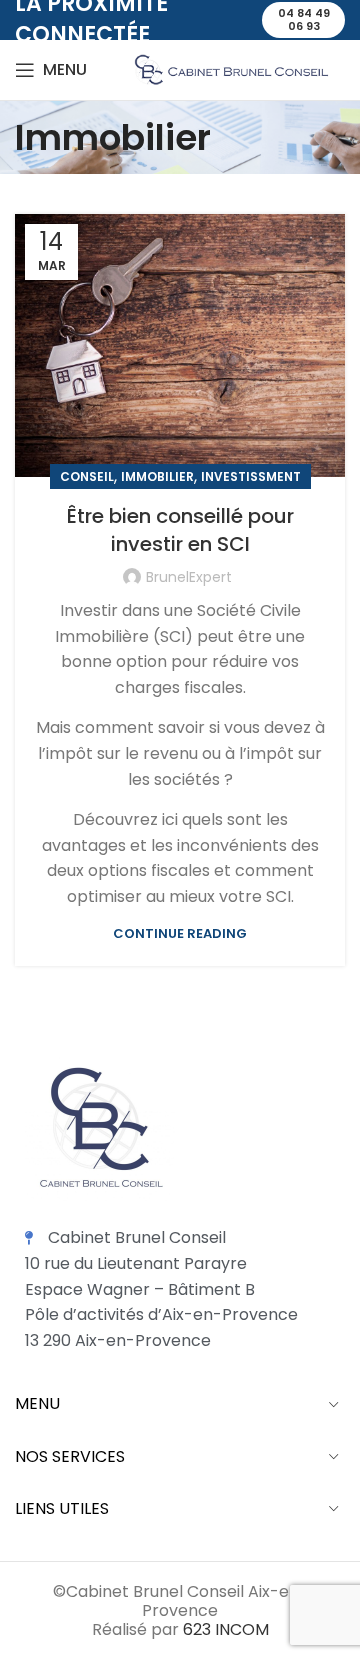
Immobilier (157, 476)
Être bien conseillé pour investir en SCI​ (180, 530)
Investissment (251, 476)
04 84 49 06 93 (304, 19)
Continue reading (180, 933)
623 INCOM (226, 1629)
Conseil (87, 476)
